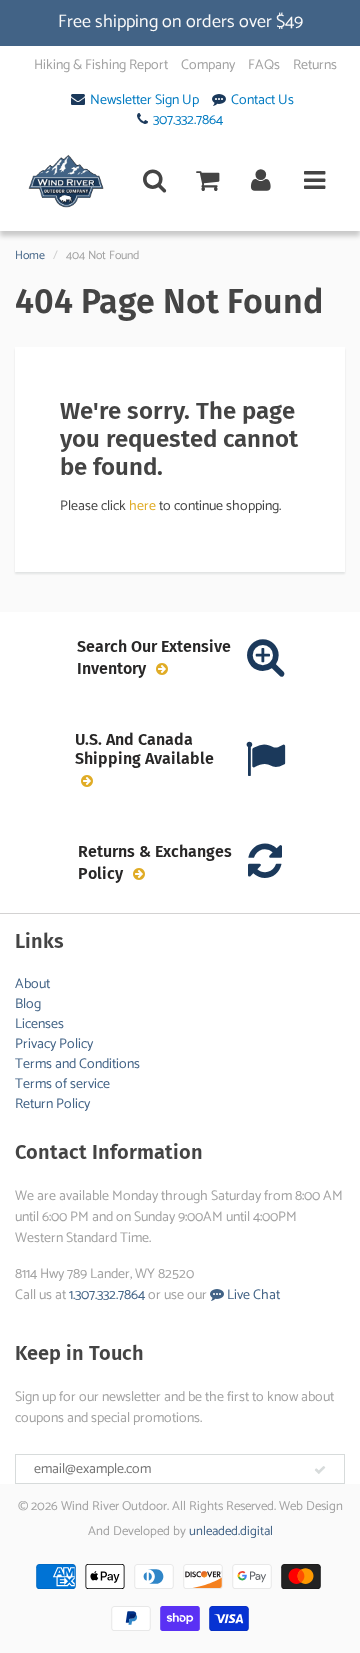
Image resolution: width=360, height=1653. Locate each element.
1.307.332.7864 (107, 1295)
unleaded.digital (231, 1531)
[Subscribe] (320, 1470)
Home (30, 255)
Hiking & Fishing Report (101, 66)
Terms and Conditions (77, 1064)
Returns (315, 66)
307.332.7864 (188, 121)
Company (208, 66)
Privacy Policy (54, 1044)
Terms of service (62, 1084)
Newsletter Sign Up (144, 101)
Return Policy (52, 1104)
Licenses (39, 1024)
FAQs (264, 66)
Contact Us (262, 101)
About (32, 984)
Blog (28, 1004)
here (142, 506)
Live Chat (252, 1295)
